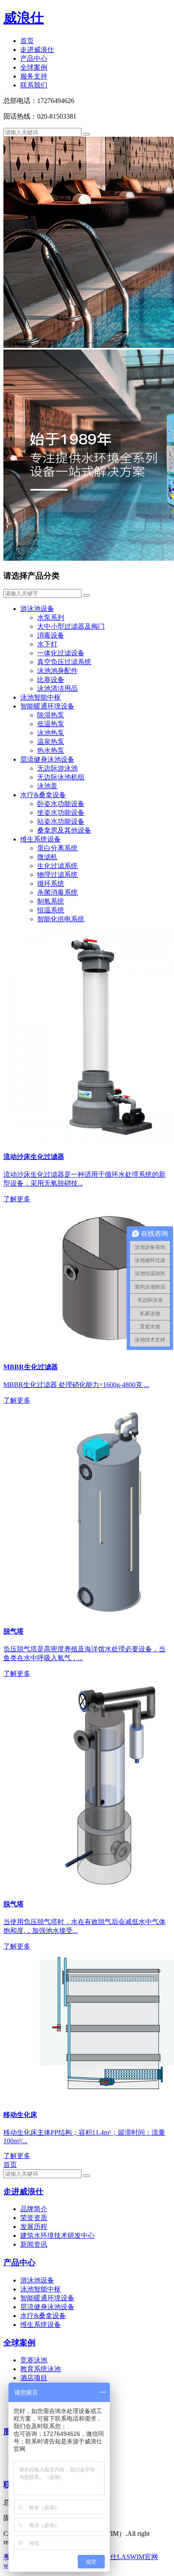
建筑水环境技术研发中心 (57, 2235)
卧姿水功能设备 (61, 804)
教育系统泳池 (41, 2369)
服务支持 (34, 76)
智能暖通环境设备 (47, 706)
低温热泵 (51, 724)
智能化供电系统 (61, 919)
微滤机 (47, 857)
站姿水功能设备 (61, 821)
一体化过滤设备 (61, 653)
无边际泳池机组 (61, 777)
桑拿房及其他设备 (64, 830)
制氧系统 (51, 901)
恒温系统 (51, 910)
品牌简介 (34, 2209)
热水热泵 (51, 751)
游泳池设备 (37, 609)
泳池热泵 (51, 733)
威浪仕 (24, 18)
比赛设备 (51, 680)
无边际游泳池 (57, 768)
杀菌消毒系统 (57, 892)
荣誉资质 (34, 2218)
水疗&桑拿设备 (43, 795)
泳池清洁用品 (57, 688)
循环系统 (51, 884)
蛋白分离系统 (57, 848)
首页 (27, 41)
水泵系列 (51, 618)
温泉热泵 (51, 742)
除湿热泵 (51, 715)
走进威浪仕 (37, 50)
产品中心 (34, 58)
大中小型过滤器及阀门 (71, 626)
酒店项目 (34, 2378)
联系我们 (34, 85)
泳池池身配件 (57, 671)
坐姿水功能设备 (61, 813)
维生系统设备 (41, 839)
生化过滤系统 (57, 866)
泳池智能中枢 (41, 697)
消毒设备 (51, 635)
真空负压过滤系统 (64, 662)
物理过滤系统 (57, 875)
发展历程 (34, 2227)
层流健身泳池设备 (47, 759)
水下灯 (47, 644)
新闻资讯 (34, 2244)
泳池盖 (47, 786)
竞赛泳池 (34, 2360)
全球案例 (34, 67)
